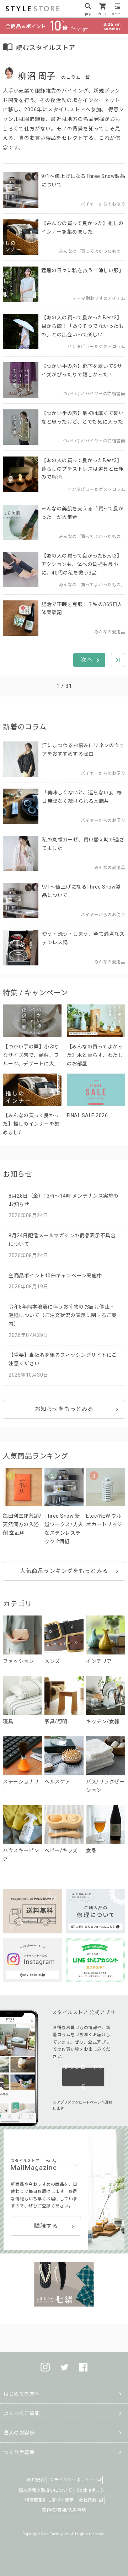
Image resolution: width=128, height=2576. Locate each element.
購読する (46, 2226)
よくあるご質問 (22, 2413)
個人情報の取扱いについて (45, 2490)
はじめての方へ (22, 2394)
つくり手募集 (19, 2452)
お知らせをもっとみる (64, 1409)
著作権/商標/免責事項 (64, 2510)
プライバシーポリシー (72, 2480)
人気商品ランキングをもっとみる (64, 1571)
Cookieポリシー (93, 2490)
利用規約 (36, 2480)
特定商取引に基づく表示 (49, 2500)
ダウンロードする (83, 2077)
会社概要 (87, 2500)
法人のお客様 (19, 2433)
